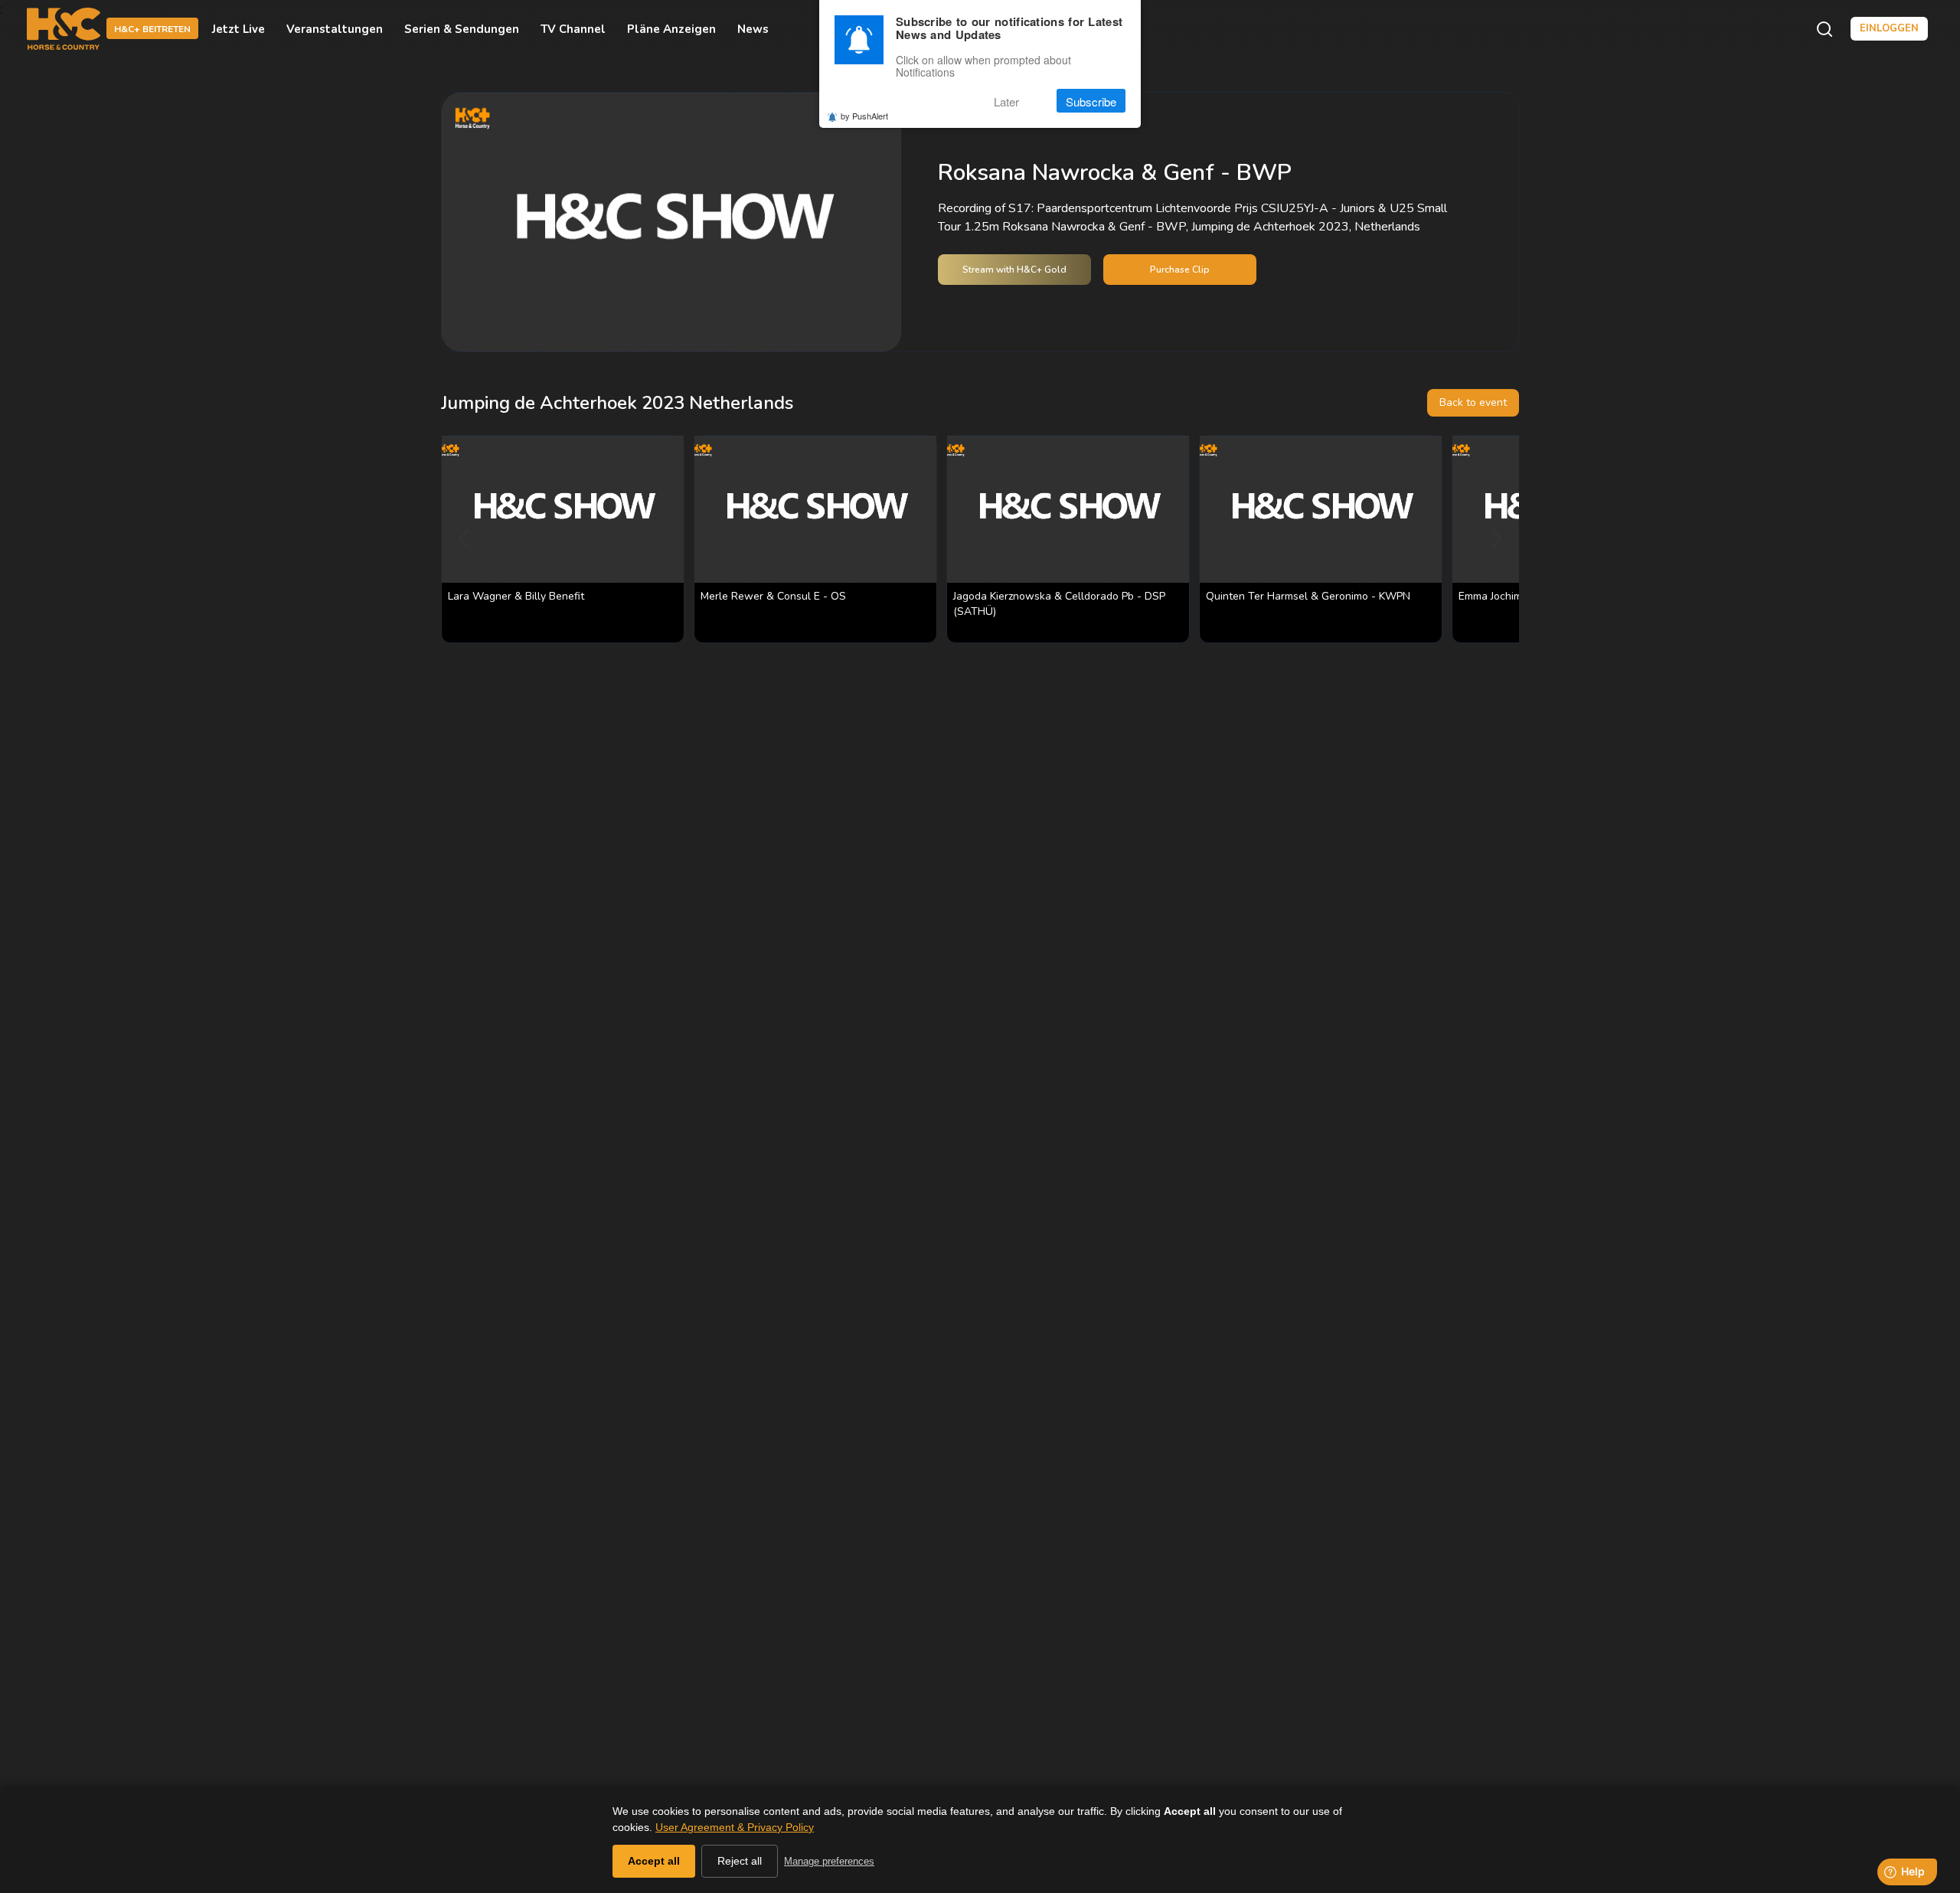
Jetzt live (238, 29)
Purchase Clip (1180, 270)
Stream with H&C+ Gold (1014, 270)
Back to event (1473, 402)
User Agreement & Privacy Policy (735, 1827)
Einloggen (1889, 28)
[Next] (1494, 539)
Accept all (654, 1861)
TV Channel (573, 29)
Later (1006, 101)
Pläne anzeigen (671, 29)
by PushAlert (864, 116)
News (753, 29)
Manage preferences (829, 1861)
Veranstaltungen (335, 29)
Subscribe (1091, 101)
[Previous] (465, 539)
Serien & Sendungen (462, 29)
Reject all (740, 1861)
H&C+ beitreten (152, 30)
